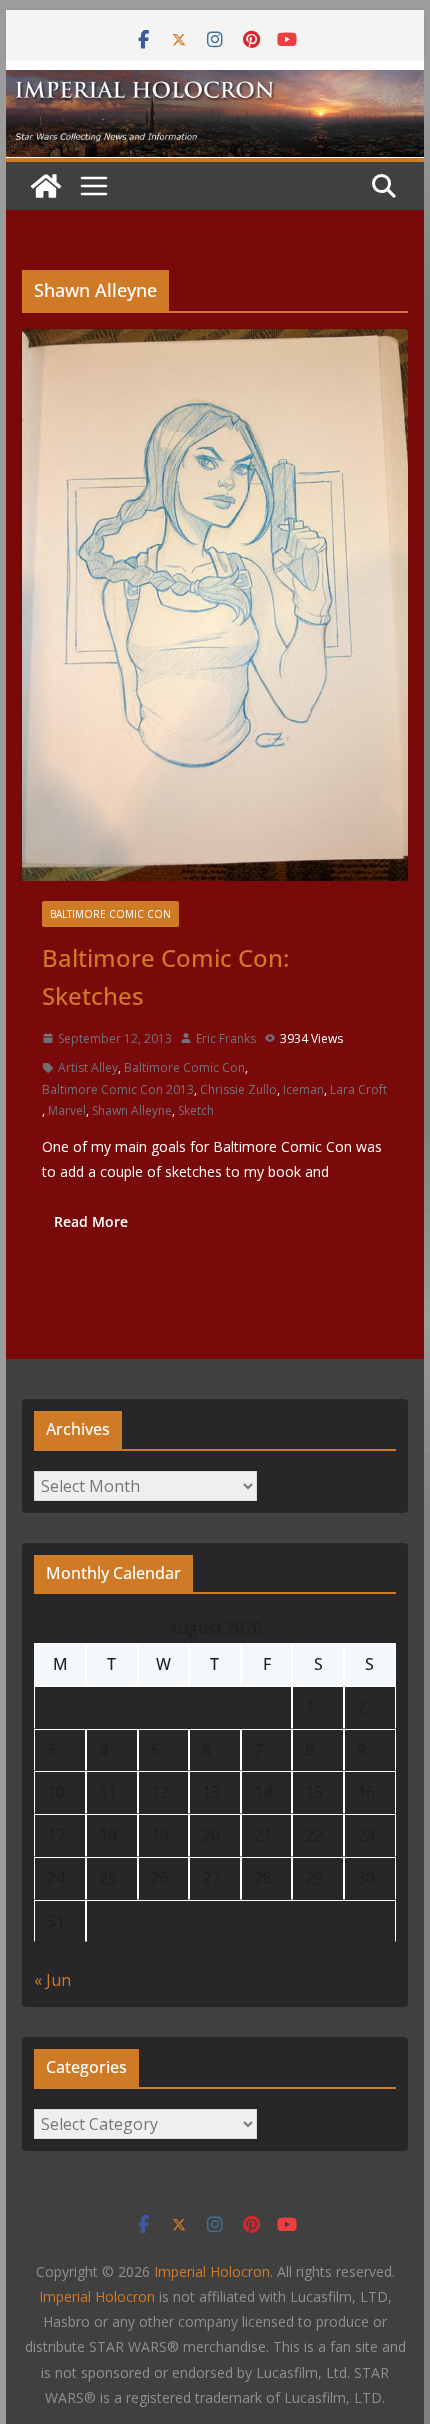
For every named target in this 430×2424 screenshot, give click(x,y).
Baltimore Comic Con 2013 (118, 1089)
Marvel (67, 1110)
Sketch (196, 1110)
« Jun (52, 1980)
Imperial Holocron (97, 2296)
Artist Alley (88, 1067)
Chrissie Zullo (238, 1089)
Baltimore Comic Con (110, 914)
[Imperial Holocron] (214, 84)
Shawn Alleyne (132, 1110)
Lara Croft (358, 1089)
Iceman (303, 1089)
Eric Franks (226, 1038)
